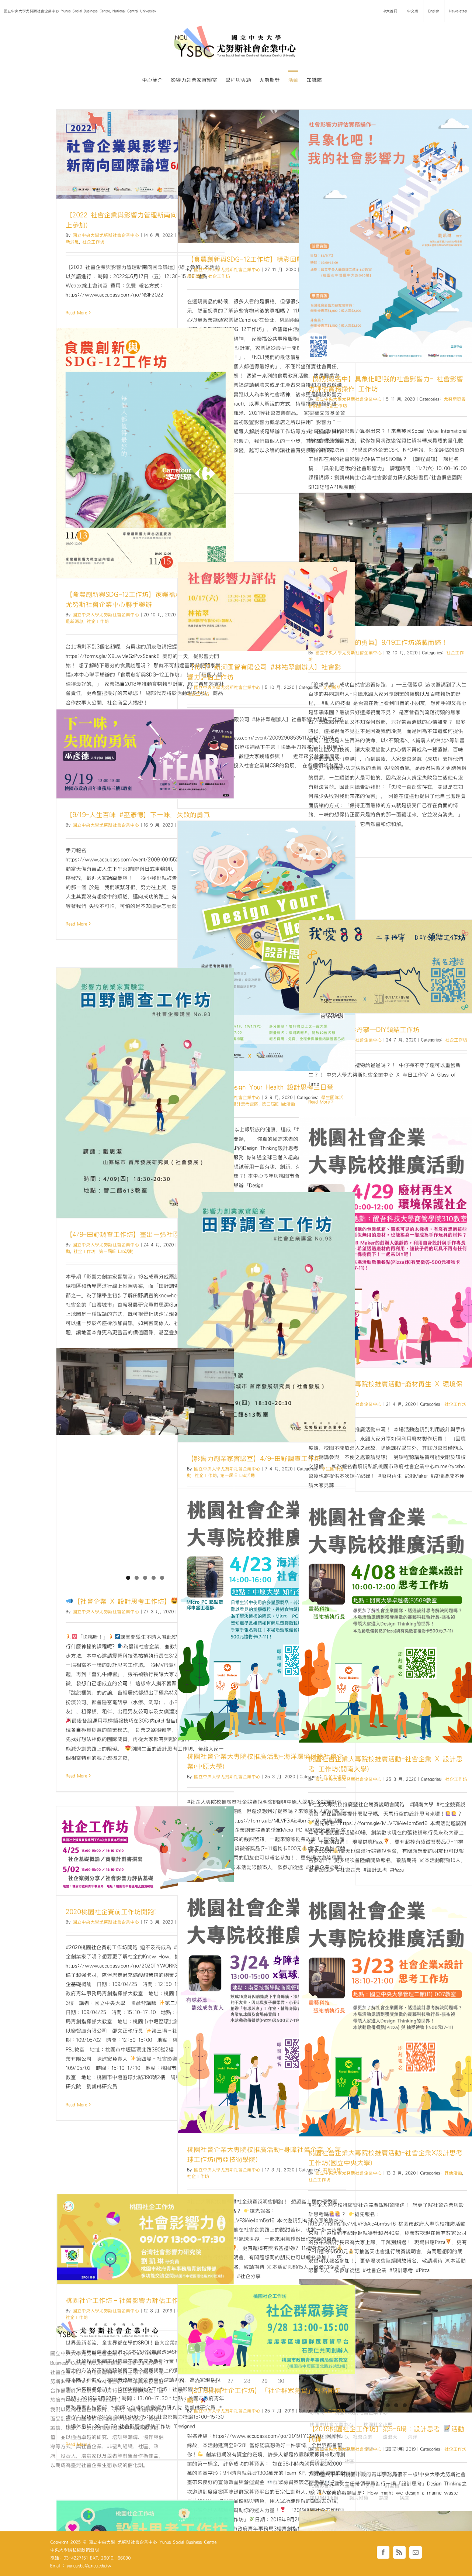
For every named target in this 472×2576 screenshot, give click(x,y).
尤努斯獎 (332, 687)
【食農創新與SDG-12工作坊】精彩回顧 (245, 259)
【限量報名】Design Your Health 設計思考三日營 (260, 1087)
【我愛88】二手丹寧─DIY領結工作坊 (364, 1030)
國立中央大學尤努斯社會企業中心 (106, 235)
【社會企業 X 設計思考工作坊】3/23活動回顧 (146, 1601)
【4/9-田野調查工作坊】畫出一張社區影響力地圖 (139, 1234)
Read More (76, 313)
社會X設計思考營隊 (239, 1104)
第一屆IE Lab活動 (116, 1251)
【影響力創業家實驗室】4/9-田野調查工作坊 (254, 1459)
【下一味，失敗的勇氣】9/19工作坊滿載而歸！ (378, 642)
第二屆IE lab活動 (278, 1104)
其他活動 (453, 2173)
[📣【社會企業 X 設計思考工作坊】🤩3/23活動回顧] (145, 1415)
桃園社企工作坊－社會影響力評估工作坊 (125, 2300)
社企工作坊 (93, 242)
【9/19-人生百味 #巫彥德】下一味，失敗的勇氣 (138, 815)
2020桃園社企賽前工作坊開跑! (111, 1912)
